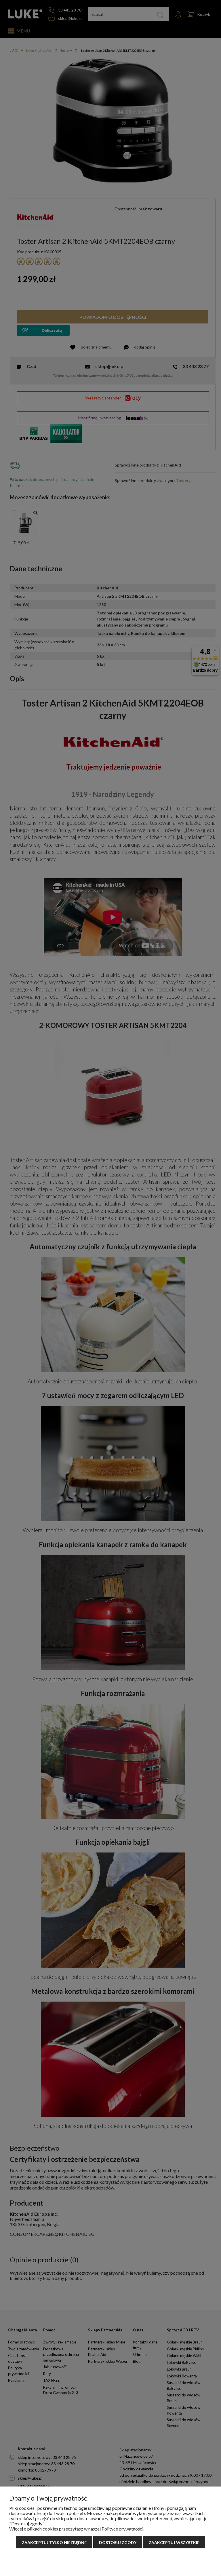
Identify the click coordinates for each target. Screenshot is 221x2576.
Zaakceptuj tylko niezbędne (54, 2542)
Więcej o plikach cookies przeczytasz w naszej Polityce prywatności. (77, 2529)
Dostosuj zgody (118, 2542)
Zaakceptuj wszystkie (174, 2542)
